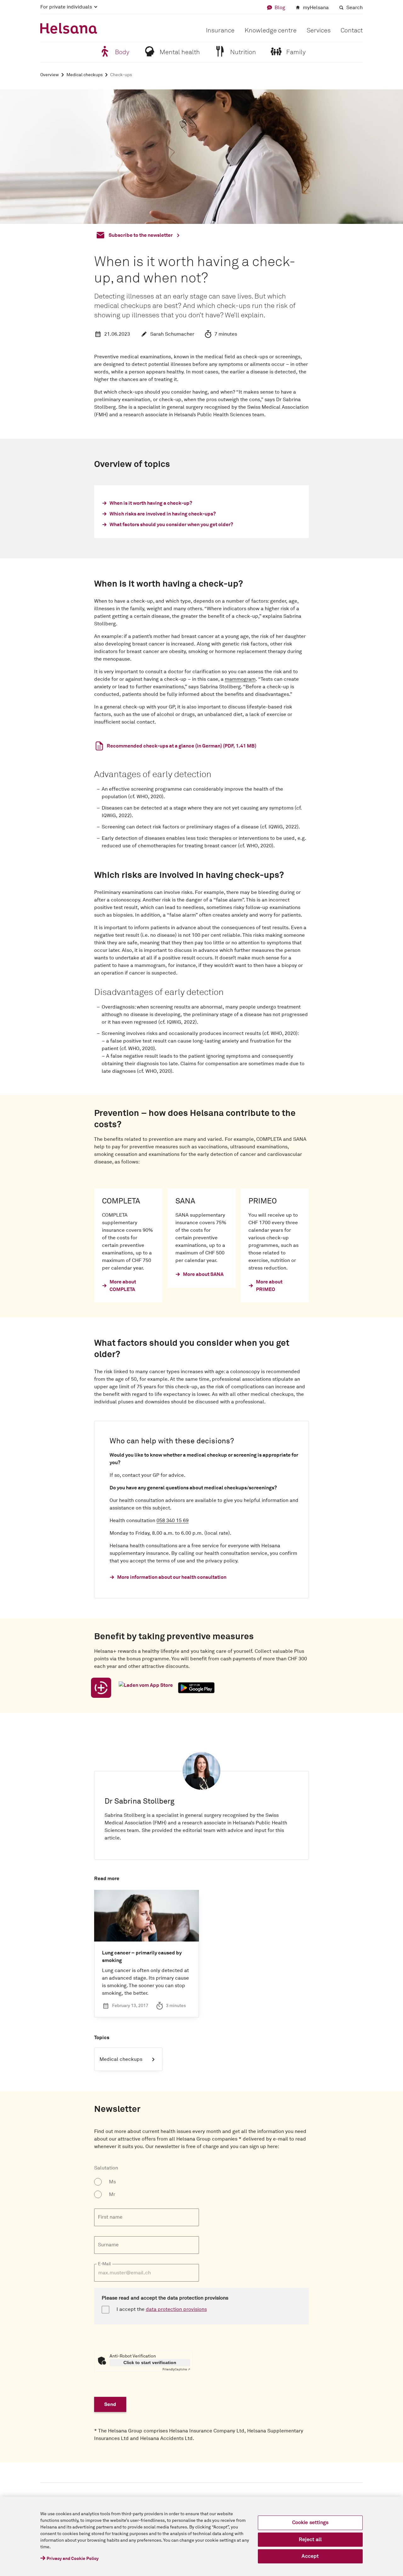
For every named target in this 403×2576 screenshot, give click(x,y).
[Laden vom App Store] (146, 1688)
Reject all (310, 2539)
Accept (310, 2556)
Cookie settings (310, 2522)
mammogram (240, 679)
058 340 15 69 (173, 1521)
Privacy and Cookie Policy (73, 2559)
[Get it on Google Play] (196, 1688)
